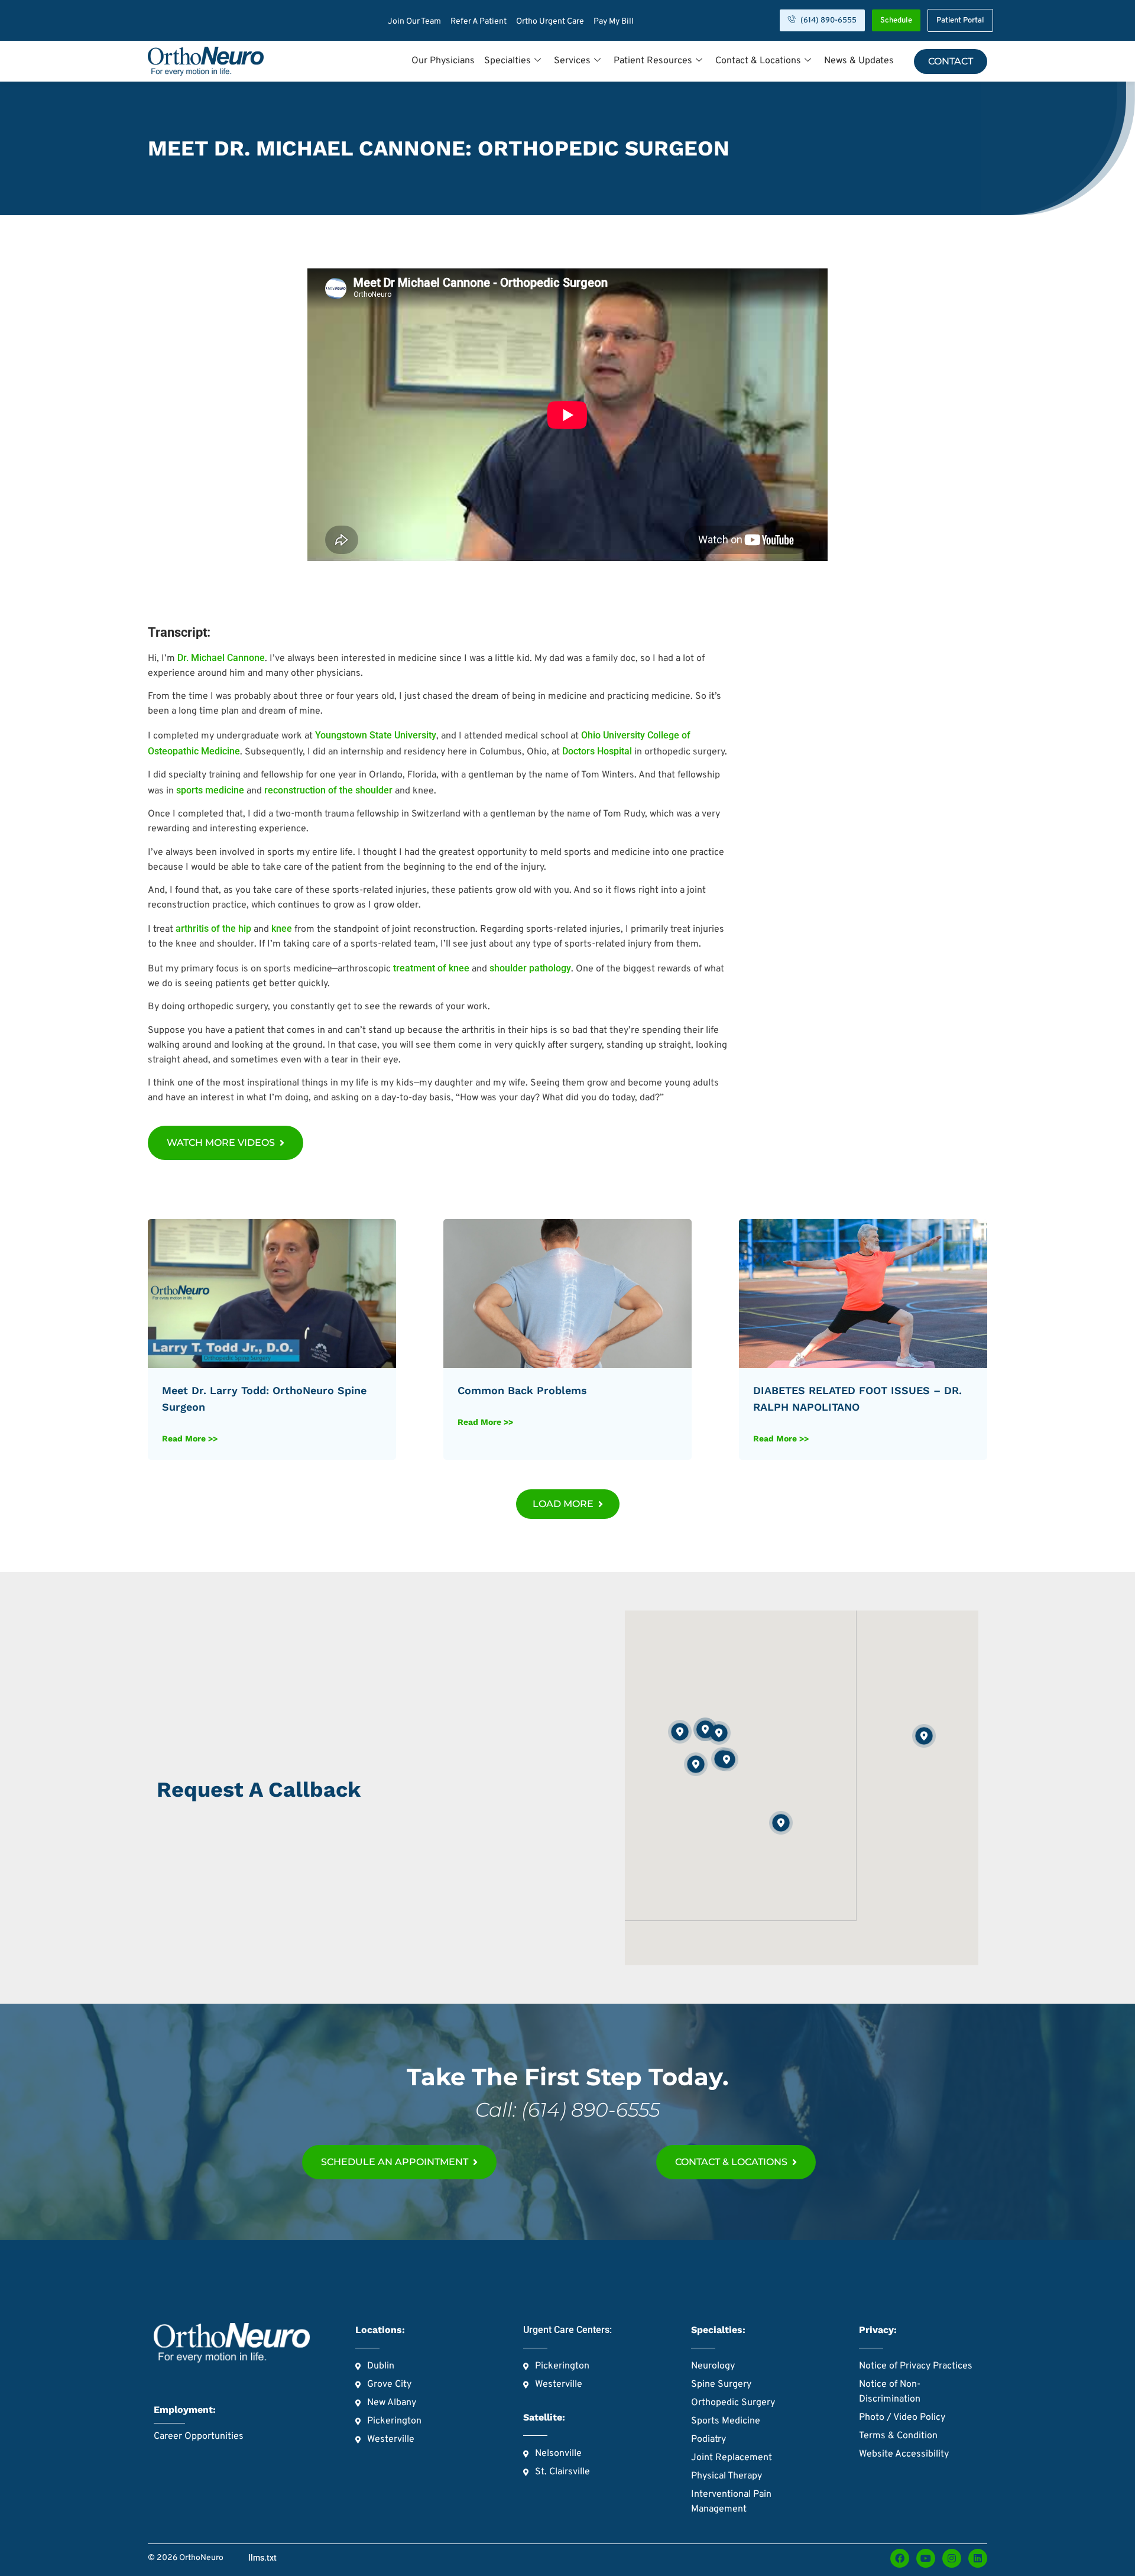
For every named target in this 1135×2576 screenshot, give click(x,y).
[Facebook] (900, 2558)
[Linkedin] (978, 2558)
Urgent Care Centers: (567, 2330)
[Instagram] (952, 2558)
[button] (568, 1504)
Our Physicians (443, 61)
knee (282, 929)
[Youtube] (926, 2558)
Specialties (507, 61)
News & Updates (859, 61)
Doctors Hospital (597, 751)
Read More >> (190, 1438)
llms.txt (262, 2558)
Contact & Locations (758, 61)
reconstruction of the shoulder (328, 790)
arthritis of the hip (213, 929)
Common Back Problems (522, 1390)
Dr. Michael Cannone (221, 658)
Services (572, 61)
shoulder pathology (530, 968)
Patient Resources (653, 61)
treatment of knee (431, 968)
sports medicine (210, 790)
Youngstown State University (376, 735)
